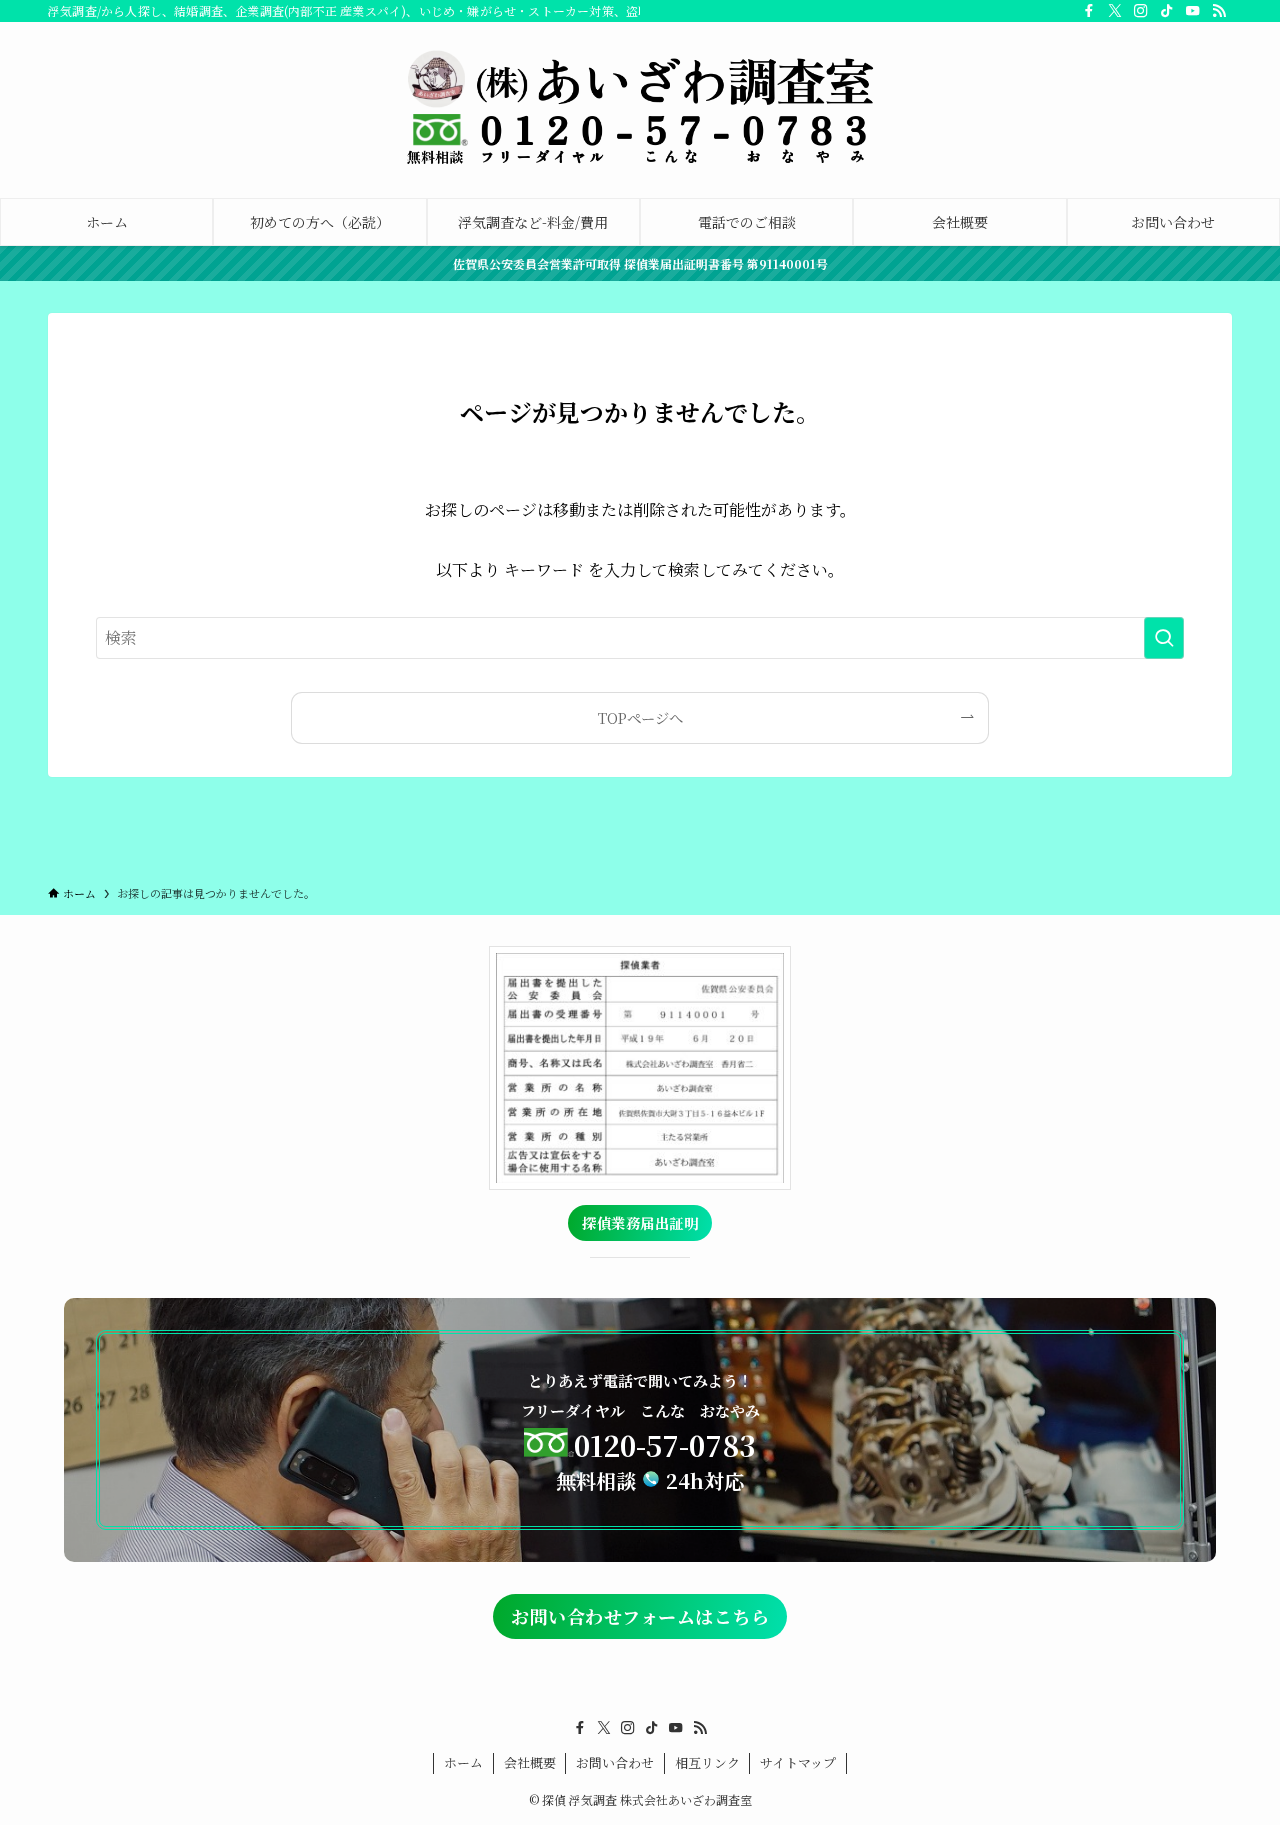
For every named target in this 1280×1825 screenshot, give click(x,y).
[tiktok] (1167, 11)
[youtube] (1193, 11)
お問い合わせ (615, 1762)
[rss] (1219, 11)
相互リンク (707, 1762)
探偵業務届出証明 (640, 1222)
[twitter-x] (1115, 11)
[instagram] (1141, 11)
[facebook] (1089, 11)
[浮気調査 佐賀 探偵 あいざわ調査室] (640, 106)
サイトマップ (798, 1762)
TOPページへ (640, 717)
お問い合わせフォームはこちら (640, 1616)
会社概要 (530, 1762)
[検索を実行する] (1164, 638)
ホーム (463, 1762)
